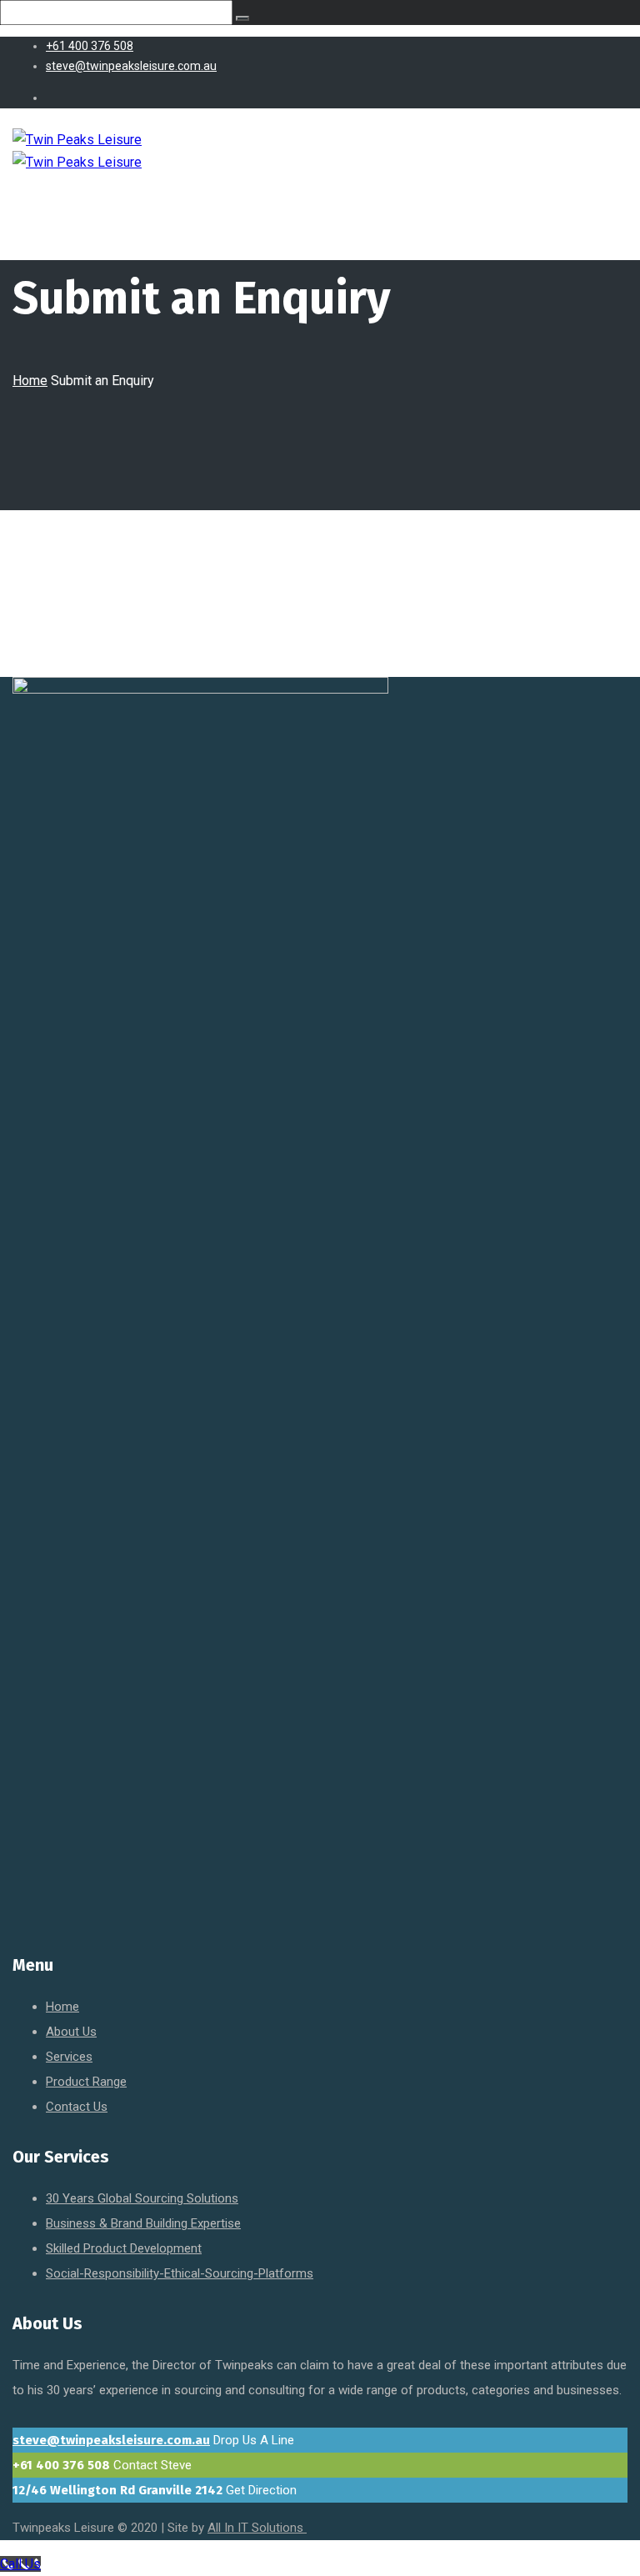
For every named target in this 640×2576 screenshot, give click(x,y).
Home (30, 381)
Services (69, 2057)
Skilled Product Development (124, 2248)
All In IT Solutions (257, 2528)
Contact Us (77, 2107)
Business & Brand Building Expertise (143, 2223)
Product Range (86, 2082)
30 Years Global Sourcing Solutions (142, 2198)
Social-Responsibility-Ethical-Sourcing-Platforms (180, 2273)
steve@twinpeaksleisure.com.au (111, 2440)
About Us (71, 2032)
